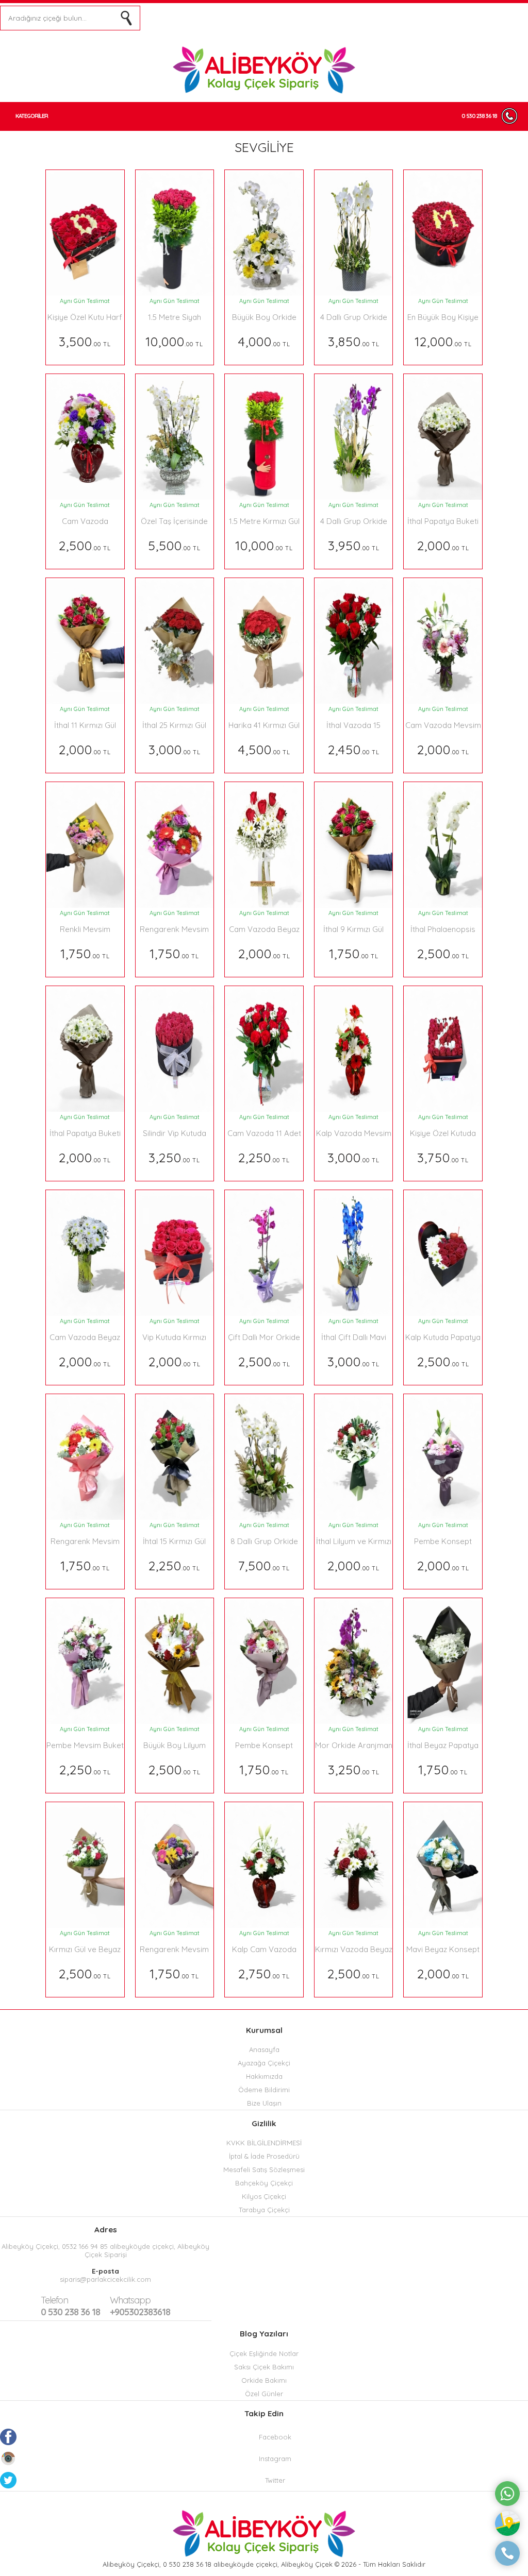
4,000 (264, 341)
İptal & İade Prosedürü (264, 2156)
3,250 (174, 1157)
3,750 (443, 1157)
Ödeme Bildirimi (264, 2090)
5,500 (174, 545)
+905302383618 (140, 2306)
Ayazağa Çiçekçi (264, 2063)
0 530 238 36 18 (479, 116)
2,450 (354, 749)
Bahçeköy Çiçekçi (264, 2183)
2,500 (85, 545)
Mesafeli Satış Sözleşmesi (264, 2170)
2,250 (264, 1157)
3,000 (175, 749)
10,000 (174, 341)
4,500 (264, 749)
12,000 (443, 341)
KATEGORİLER (32, 116)
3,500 (85, 341)
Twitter (275, 2480)
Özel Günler (264, 2394)
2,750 (264, 1973)
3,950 (354, 545)
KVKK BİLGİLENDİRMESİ (264, 2143)
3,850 (354, 341)
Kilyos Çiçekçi (264, 2196)
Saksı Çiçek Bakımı (264, 2367)
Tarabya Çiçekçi (264, 2210)
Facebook (275, 2437)
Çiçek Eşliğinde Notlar (264, 2353)
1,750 (85, 953)
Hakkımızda (264, 2076)
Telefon (54, 2300)
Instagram (275, 2459)
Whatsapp (130, 2300)
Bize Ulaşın (264, 2103)
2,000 (443, 545)
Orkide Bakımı (264, 2380)
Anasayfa (264, 2049)
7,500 (264, 1565)
